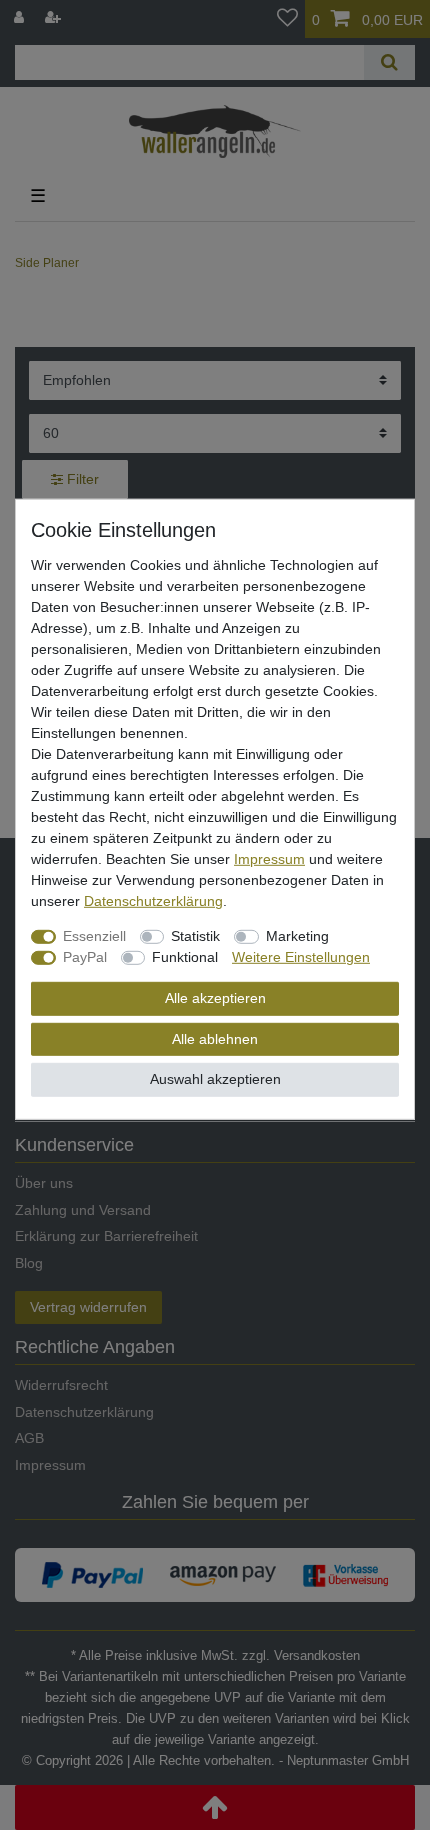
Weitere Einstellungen (301, 957)
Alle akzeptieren (215, 998)
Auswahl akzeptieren (215, 1079)
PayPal (85, 957)
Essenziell (94, 936)
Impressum (269, 859)
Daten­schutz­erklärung (153, 901)
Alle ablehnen (215, 1038)
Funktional (185, 957)
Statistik (195, 936)
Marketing (297, 936)
